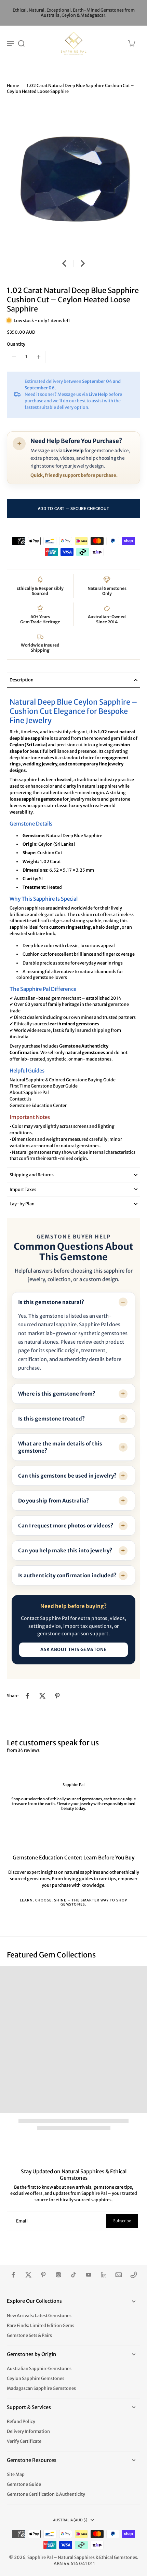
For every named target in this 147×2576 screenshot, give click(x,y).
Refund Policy (21, 2421)
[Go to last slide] (64, 263)
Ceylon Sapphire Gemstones (36, 2378)
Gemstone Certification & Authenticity (46, 2494)
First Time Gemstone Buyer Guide (44, 1086)
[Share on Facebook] (27, 1696)
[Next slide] (83, 263)
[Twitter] (28, 2275)
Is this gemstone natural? (51, 1302)
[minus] (14, 357)
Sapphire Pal (40, 2557)
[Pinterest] (43, 2275)
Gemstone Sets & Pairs (29, 2335)
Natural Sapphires (76, 2557)
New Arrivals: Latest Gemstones (39, 2316)
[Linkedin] (104, 2275)
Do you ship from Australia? (54, 1501)
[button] (73, 508)
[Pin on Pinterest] (57, 1696)
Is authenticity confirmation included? (67, 1575)
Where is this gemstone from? (57, 1394)
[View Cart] (131, 43)
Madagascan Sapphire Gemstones (41, 2388)
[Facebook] (13, 2275)
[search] (21, 43)
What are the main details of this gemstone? (60, 1447)
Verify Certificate (24, 2441)
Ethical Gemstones (118, 2557)
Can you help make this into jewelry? (65, 1550)
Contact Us (21, 1099)
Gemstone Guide (24, 2484)
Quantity (16, 344)
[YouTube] (89, 2275)
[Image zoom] (73, 178)
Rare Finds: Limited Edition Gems (41, 2325)
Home (13, 86)
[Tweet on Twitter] (42, 1696)
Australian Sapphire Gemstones (39, 2369)
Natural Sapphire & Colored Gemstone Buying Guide (63, 1080)
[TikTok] (73, 2275)
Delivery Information (28, 2431)
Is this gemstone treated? (51, 1419)
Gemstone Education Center (38, 1105)
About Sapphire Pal (29, 1092)
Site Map (16, 2474)
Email (22, 2221)
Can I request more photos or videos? (66, 1526)
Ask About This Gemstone (73, 1650)
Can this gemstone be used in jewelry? (67, 1476)
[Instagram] (58, 2275)
